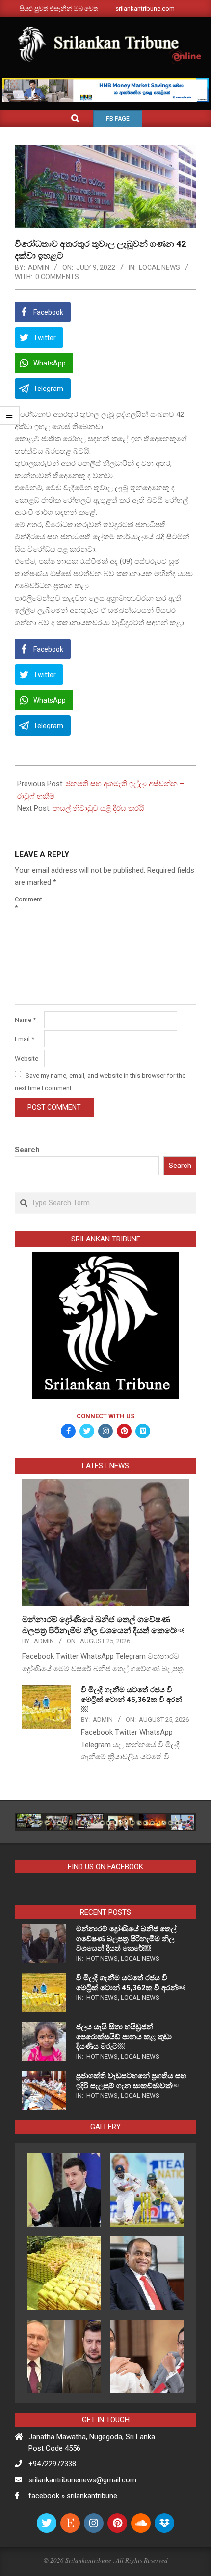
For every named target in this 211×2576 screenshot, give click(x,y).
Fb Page (118, 119)
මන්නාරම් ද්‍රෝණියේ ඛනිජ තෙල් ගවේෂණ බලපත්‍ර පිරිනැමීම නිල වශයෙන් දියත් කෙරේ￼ (126, 1939)
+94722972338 (52, 2464)
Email (25, 1039)
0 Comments (57, 277)
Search (27, 1150)
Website (26, 1058)
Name (25, 1020)
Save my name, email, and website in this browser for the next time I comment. (100, 1081)
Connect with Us (105, 1416)
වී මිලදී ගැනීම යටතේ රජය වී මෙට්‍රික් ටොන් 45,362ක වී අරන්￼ (132, 1700)
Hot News (102, 1958)
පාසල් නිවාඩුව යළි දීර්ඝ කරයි (98, 808)
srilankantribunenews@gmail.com (82, 2480)
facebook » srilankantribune (73, 2496)
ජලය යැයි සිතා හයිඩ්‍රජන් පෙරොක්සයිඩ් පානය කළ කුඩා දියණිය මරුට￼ (124, 2037)
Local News (159, 267)
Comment (28, 903)
